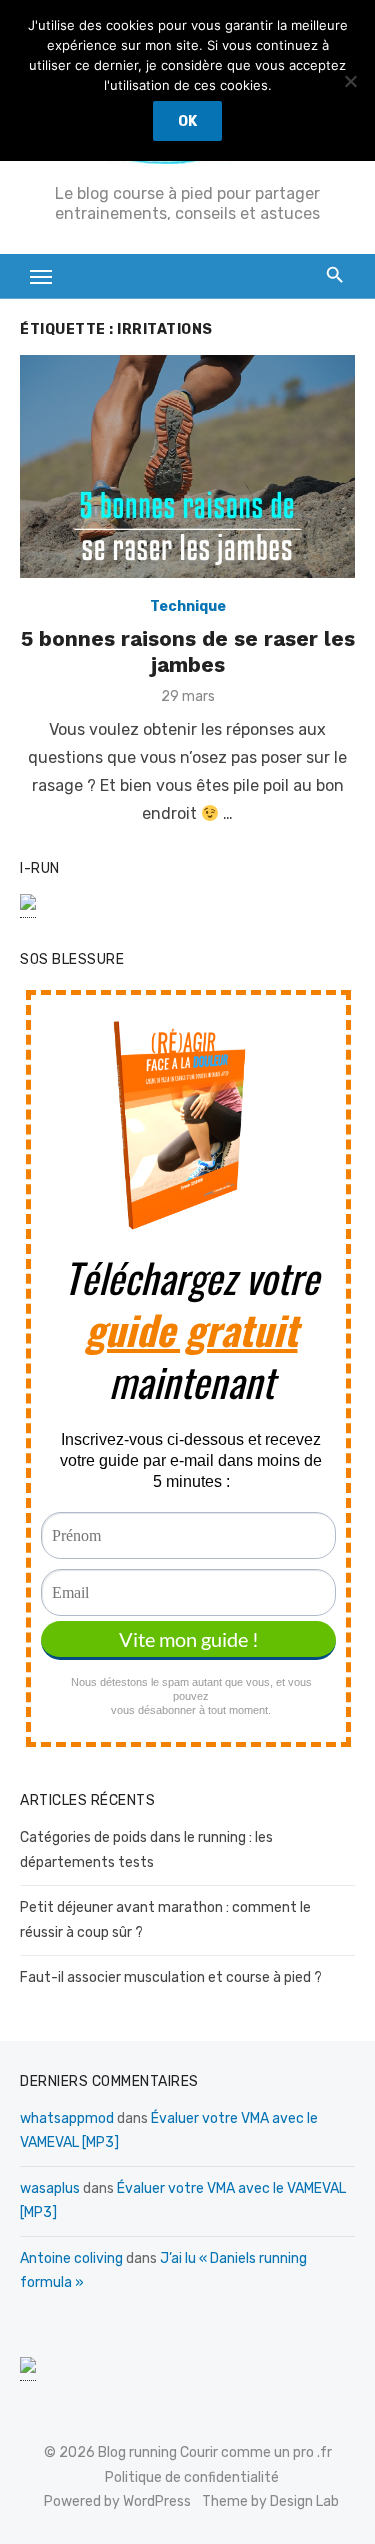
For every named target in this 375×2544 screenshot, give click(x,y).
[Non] (350, 81)
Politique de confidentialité (192, 2477)
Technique (188, 606)
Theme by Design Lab (270, 2501)
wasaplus (50, 2188)
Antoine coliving (71, 2258)
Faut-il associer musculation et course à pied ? (171, 1977)
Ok (187, 121)
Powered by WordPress (117, 2501)
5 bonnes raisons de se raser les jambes (188, 651)
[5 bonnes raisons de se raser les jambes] (187, 466)
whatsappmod (67, 2118)
